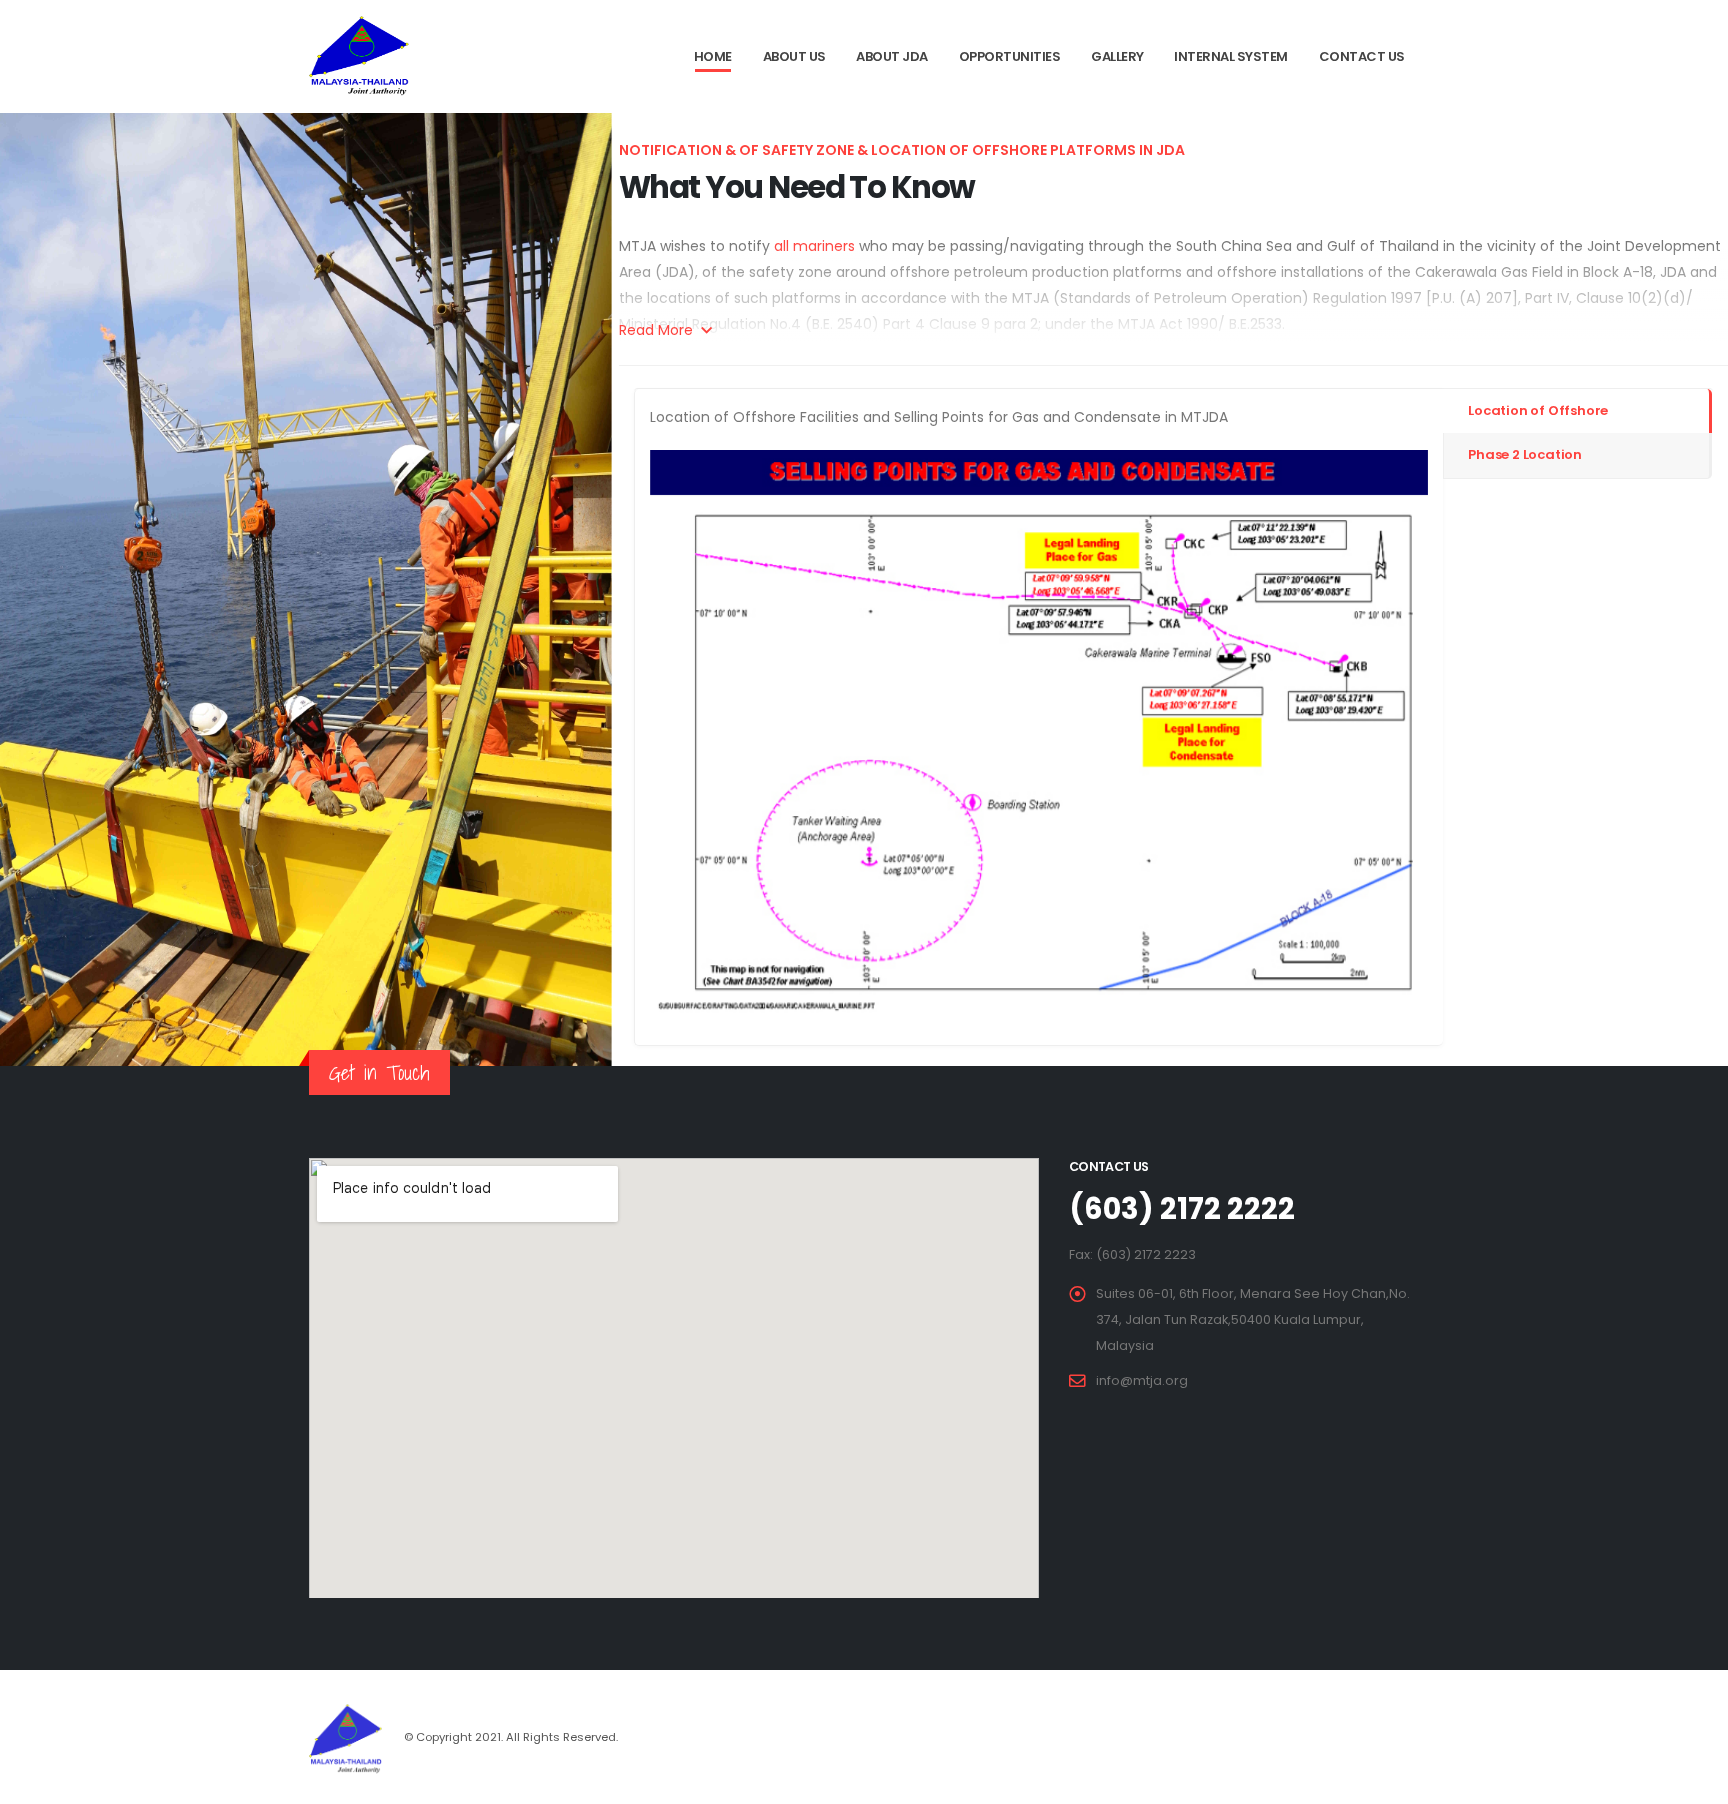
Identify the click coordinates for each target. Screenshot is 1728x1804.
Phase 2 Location (1525, 454)
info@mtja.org (1142, 1380)
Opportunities (1010, 56)
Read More (658, 330)
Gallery (1117, 56)
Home (713, 56)
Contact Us (1362, 56)
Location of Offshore (1538, 410)
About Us (794, 56)
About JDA (892, 56)
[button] (708, 740)
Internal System (1231, 56)
